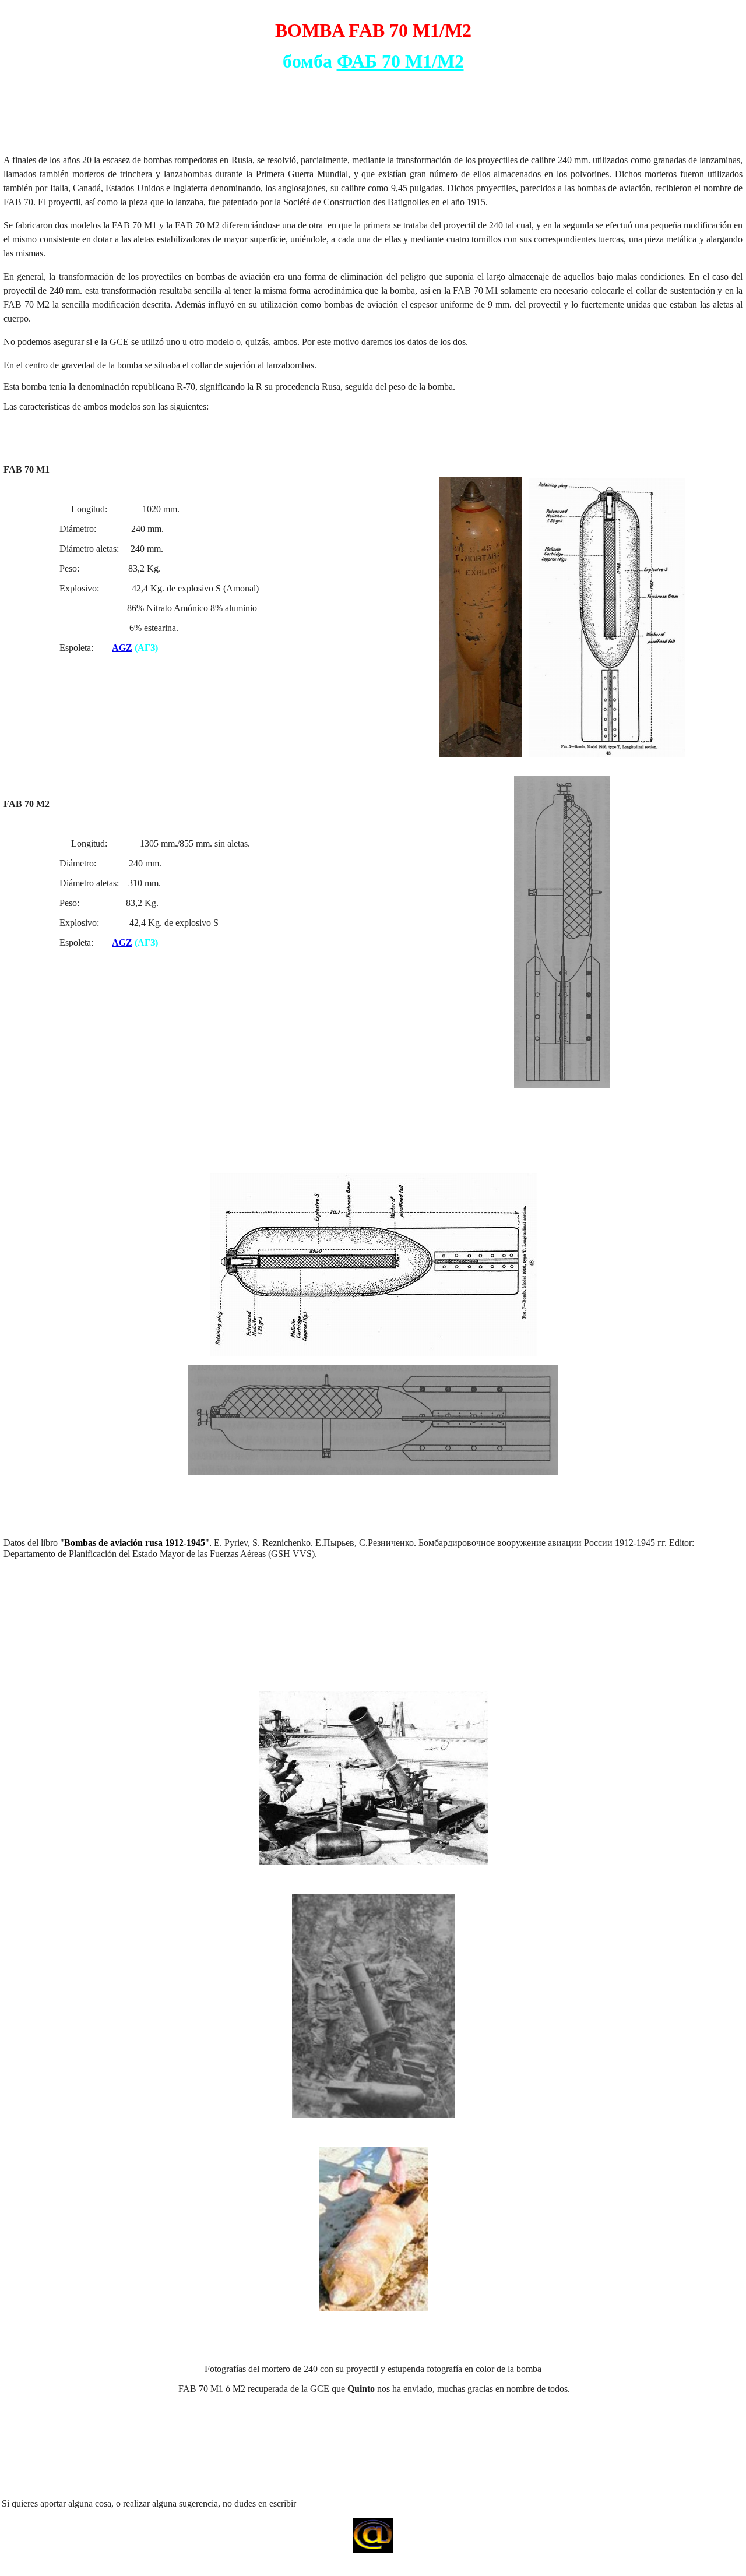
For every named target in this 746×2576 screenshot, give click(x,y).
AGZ (122, 648)
